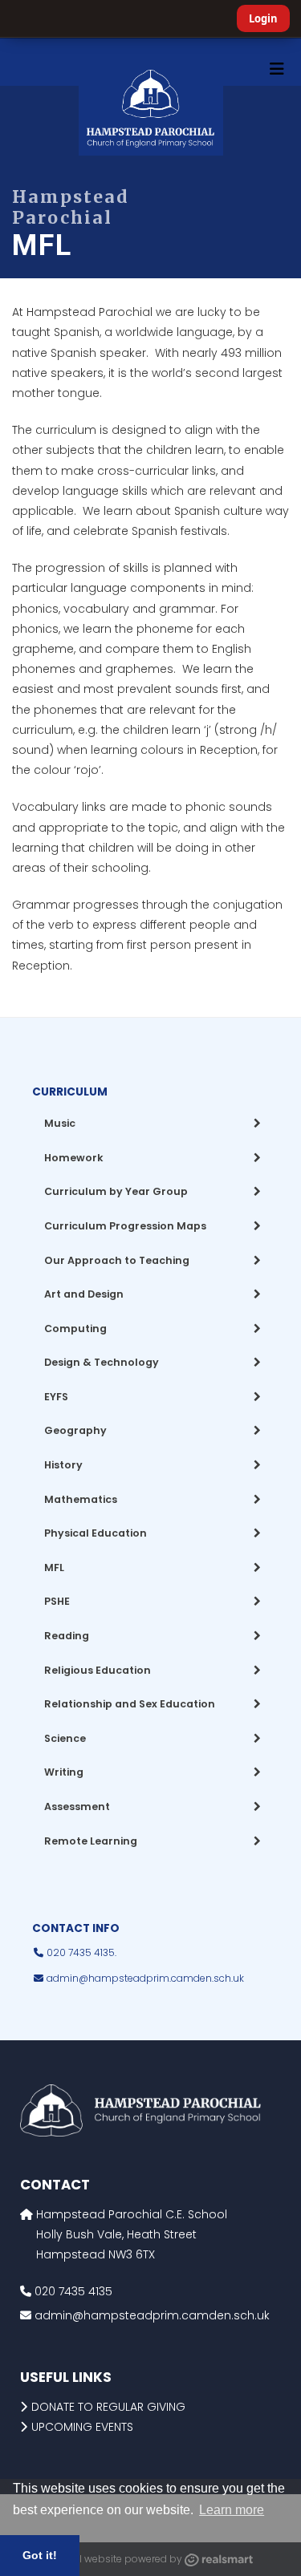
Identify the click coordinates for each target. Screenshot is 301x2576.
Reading (67, 1636)
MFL (54, 1567)
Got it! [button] (40, 2555)
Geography (75, 1430)
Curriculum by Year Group (116, 1191)
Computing (75, 1329)
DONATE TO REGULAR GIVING (108, 2407)
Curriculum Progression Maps (125, 1226)
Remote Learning (91, 1841)
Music (60, 1123)
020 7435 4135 (72, 2291)
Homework (74, 1158)
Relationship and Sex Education (130, 1704)
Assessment (77, 1806)
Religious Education (98, 1670)
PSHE (57, 1601)
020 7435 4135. (80, 1952)
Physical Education (96, 1533)
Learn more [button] (232, 2510)
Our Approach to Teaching (117, 1260)
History (63, 1465)
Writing (64, 1772)
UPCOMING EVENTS (82, 2427)
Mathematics (81, 1499)
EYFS (56, 1397)
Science (65, 1738)
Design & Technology (102, 1362)
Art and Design (84, 1294)
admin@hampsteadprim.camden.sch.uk (145, 1978)
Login (263, 18)
